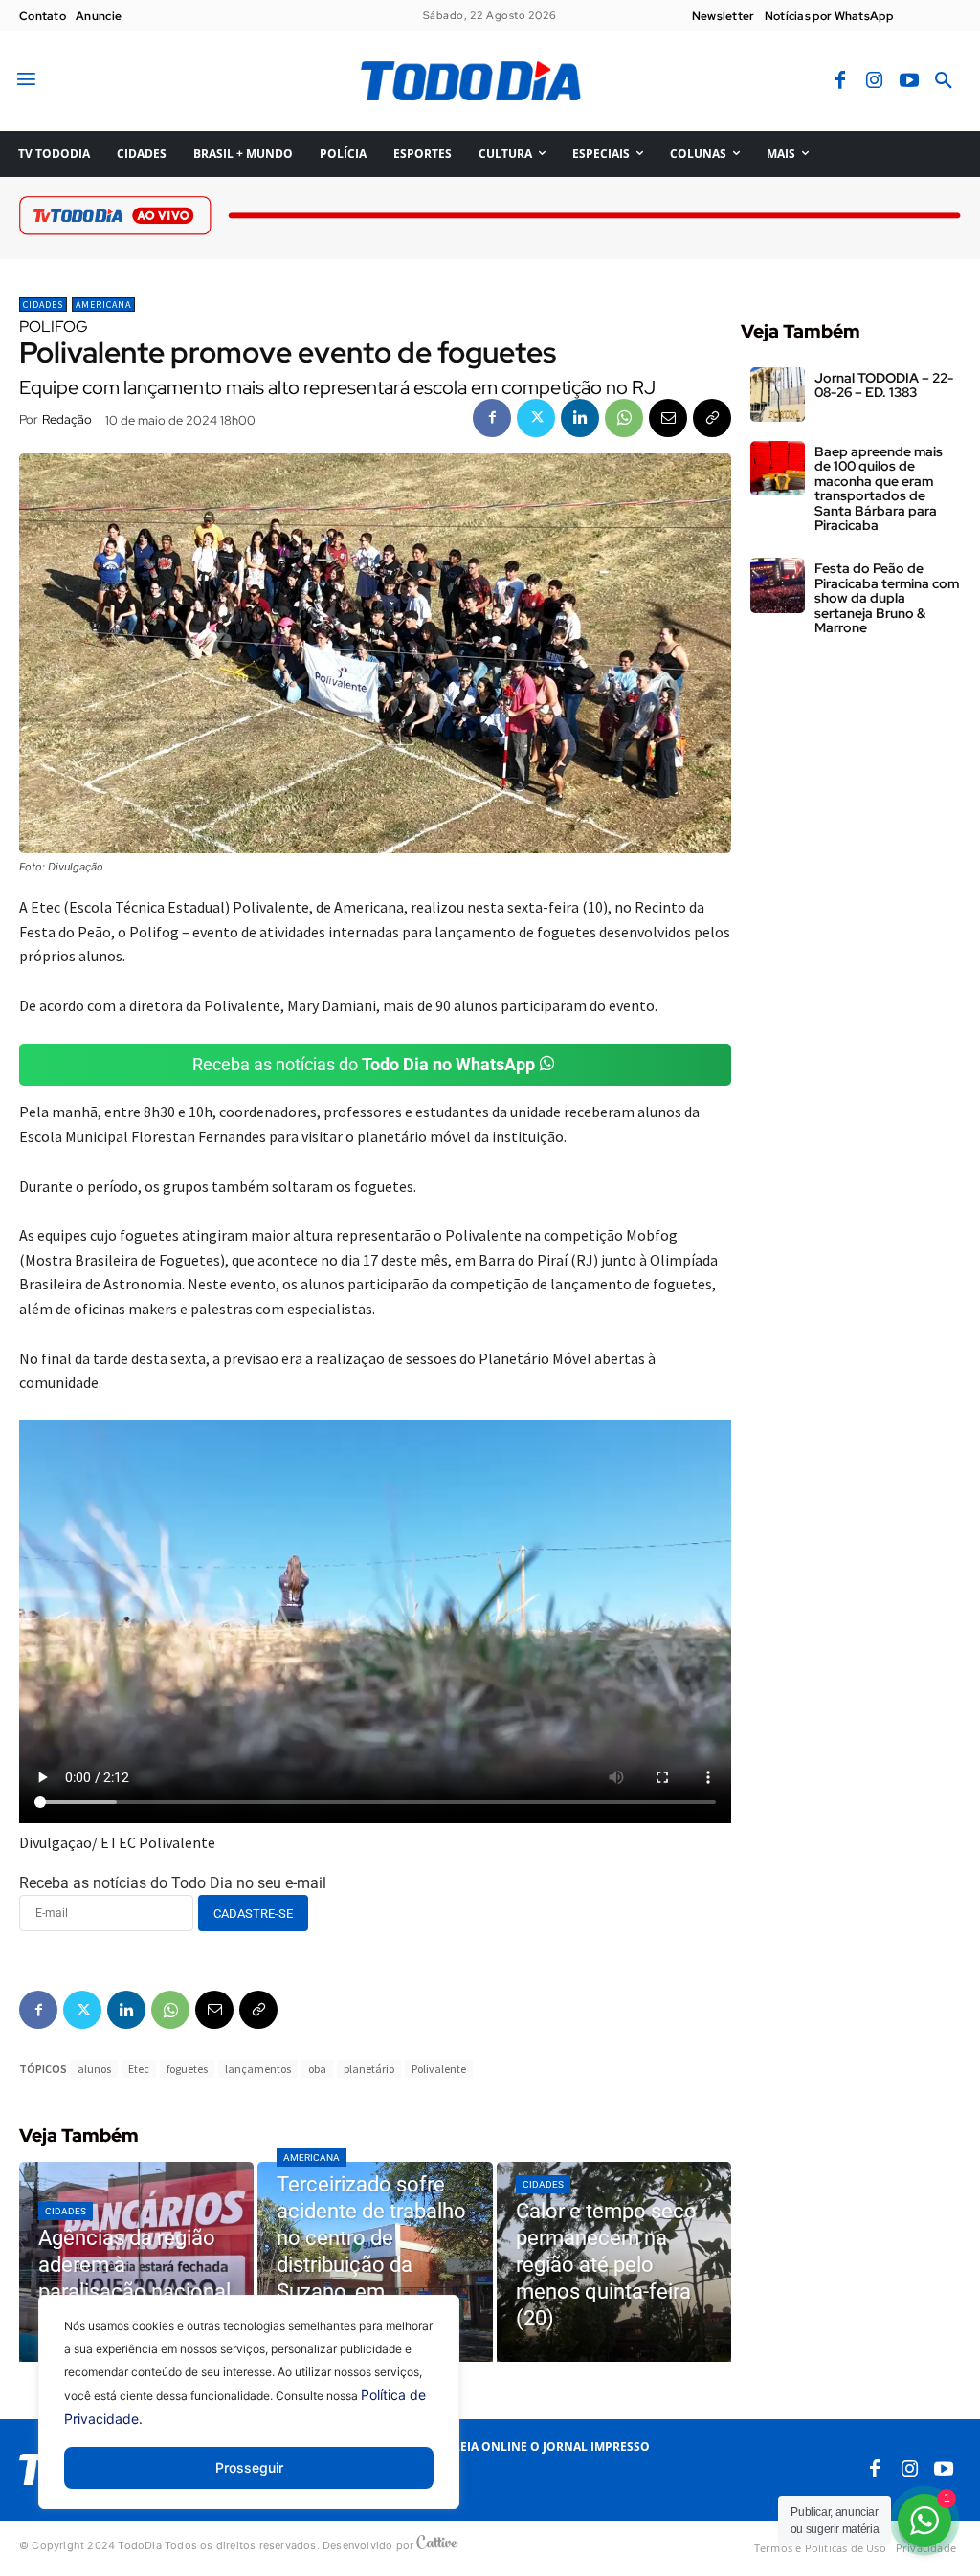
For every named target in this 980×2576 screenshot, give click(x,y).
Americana (103, 305)
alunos (94, 2069)
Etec (139, 2069)
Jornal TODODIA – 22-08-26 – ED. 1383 (884, 385)
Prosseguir (249, 2467)
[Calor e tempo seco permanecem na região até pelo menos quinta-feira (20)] (614, 2262)
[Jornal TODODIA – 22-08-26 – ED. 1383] (778, 395)
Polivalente (439, 2069)
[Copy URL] (712, 418)
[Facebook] (840, 81)
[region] (249, 2416)
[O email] (668, 418)
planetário (369, 2069)
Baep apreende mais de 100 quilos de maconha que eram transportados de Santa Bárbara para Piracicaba (879, 488)
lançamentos (258, 2069)
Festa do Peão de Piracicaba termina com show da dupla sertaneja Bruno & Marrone (887, 598)
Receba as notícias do (364, 1064)
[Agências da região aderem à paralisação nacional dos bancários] (136, 2262)
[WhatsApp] (624, 418)
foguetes (187, 2069)
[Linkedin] (580, 418)
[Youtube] (909, 81)
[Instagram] (875, 81)
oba (317, 2069)
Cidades (43, 305)
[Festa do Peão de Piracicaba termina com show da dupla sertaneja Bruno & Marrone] (778, 585)
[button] (944, 81)
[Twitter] (536, 418)
